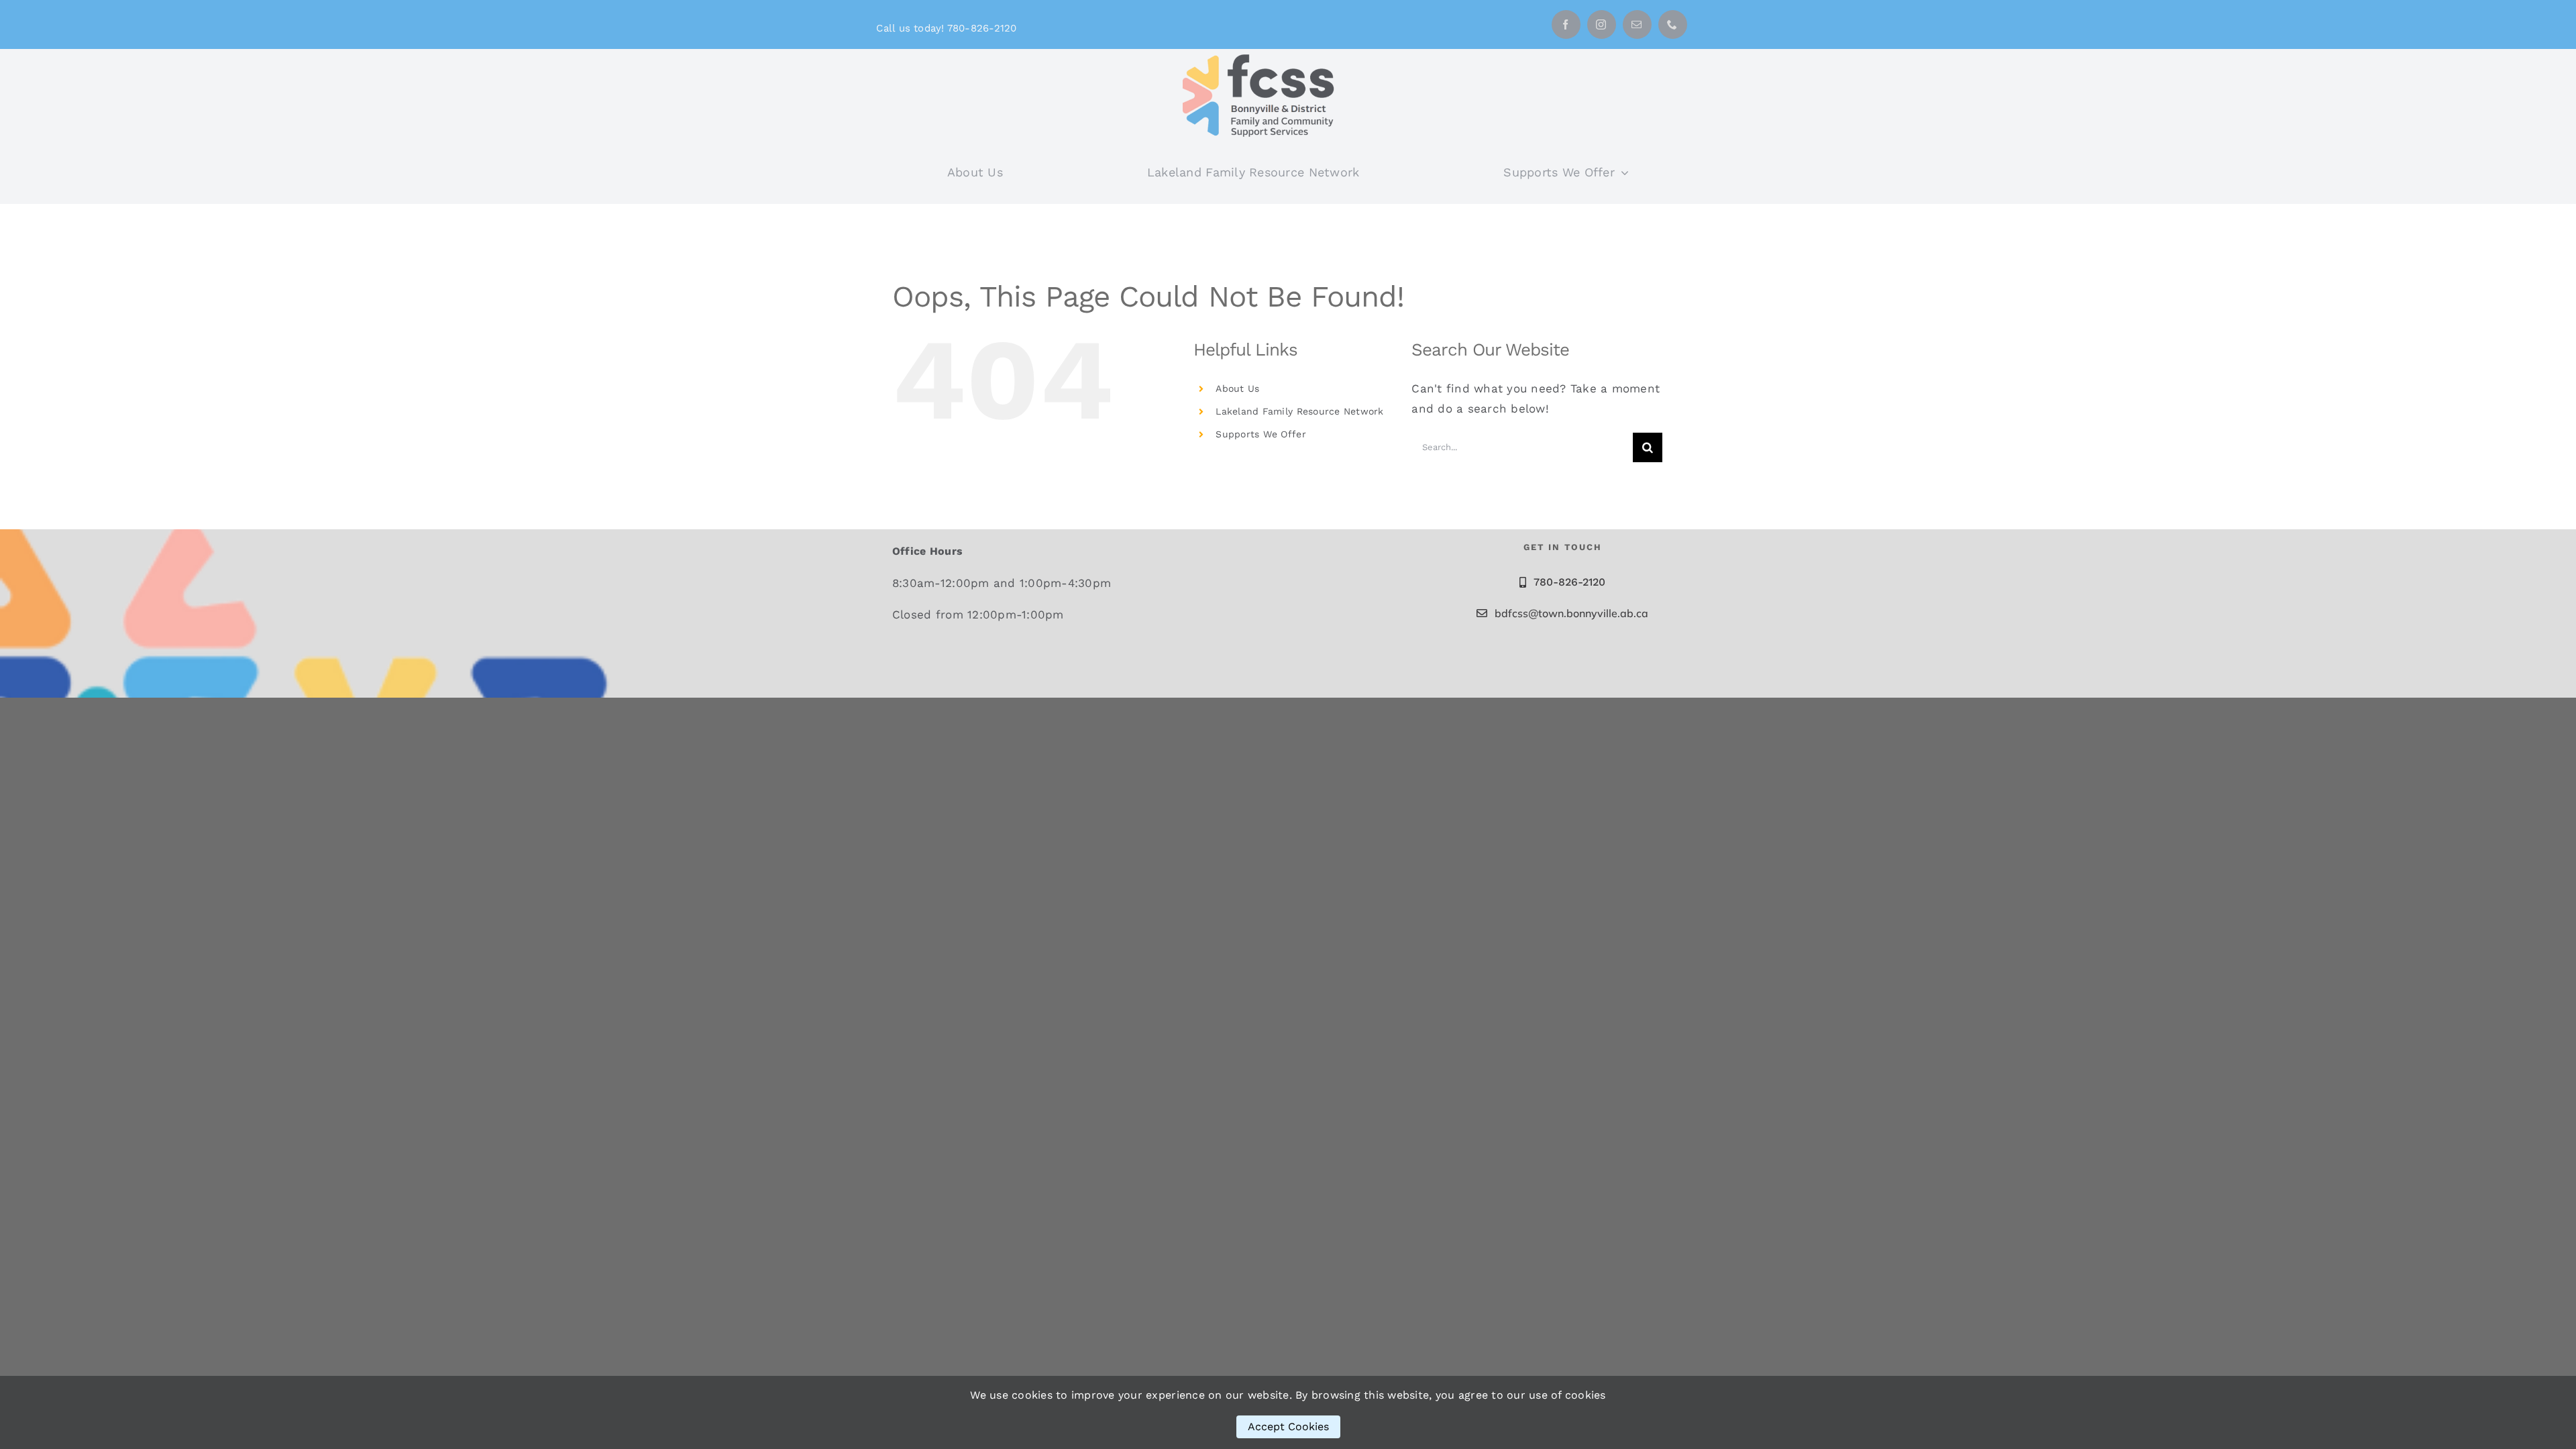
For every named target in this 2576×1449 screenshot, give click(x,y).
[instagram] (1602, 24)
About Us (1237, 388)
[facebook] (1566, 24)
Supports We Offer (1260, 434)
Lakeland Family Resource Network (1299, 411)
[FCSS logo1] (1263, 54)
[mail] (1637, 24)
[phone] (1673, 24)
